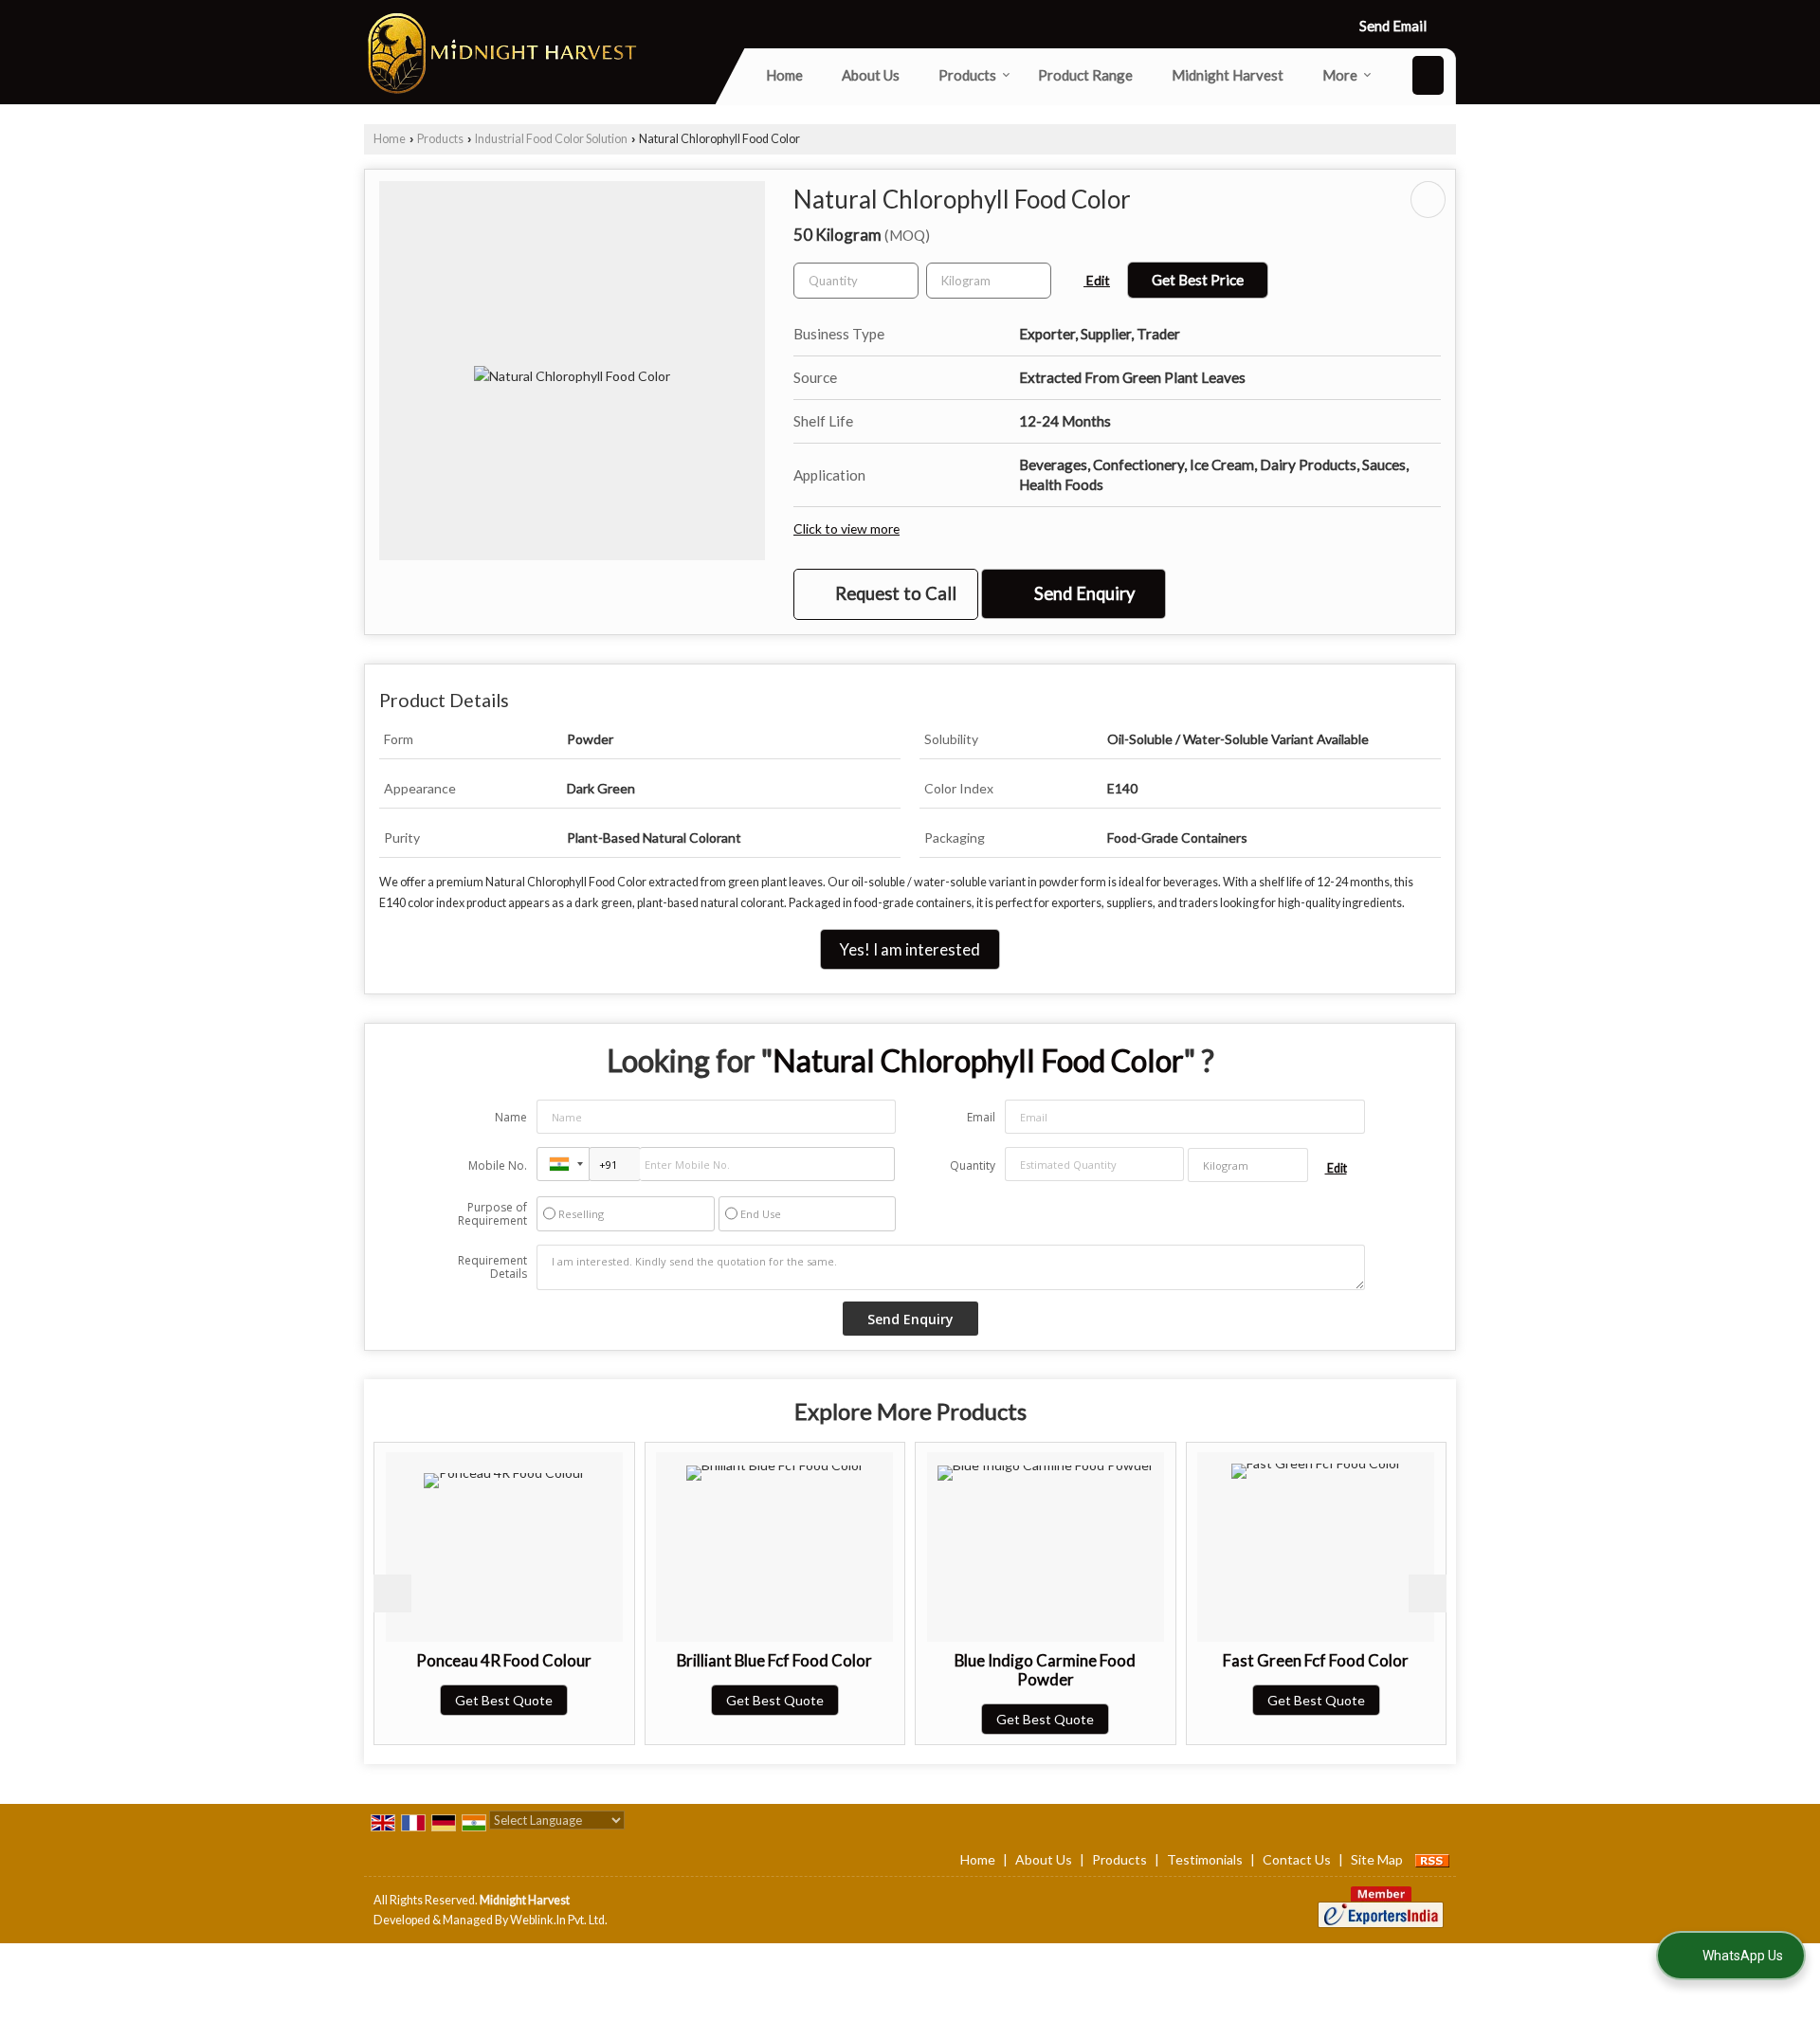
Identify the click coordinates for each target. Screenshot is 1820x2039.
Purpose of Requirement (492, 1214)
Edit (1097, 280)
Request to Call (894, 593)
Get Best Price (1198, 280)
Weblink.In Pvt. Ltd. (559, 1920)
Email (981, 1117)
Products (967, 75)
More (1340, 75)
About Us (871, 75)
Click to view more (846, 528)
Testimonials (1205, 1859)
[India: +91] (563, 1164)
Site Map (1377, 1859)
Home (784, 75)
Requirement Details (492, 1267)
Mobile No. (498, 1165)
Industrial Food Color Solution (551, 139)
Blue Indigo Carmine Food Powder (1045, 1670)
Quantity (973, 1165)
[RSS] (1432, 1859)
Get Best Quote (504, 1700)
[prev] (392, 1593)
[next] (1428, 1593)
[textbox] (989, 281)
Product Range (1085, 75)
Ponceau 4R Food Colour (504, 1660)
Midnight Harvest (1228, 75)
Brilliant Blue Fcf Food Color (774, 1660)
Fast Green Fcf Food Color (1316, 1660)
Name (511, 1117)
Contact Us (1297, 1859)
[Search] (1428, 75)
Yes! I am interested (910, 949)
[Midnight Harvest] (501, 52)
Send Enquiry (1083, 593)
